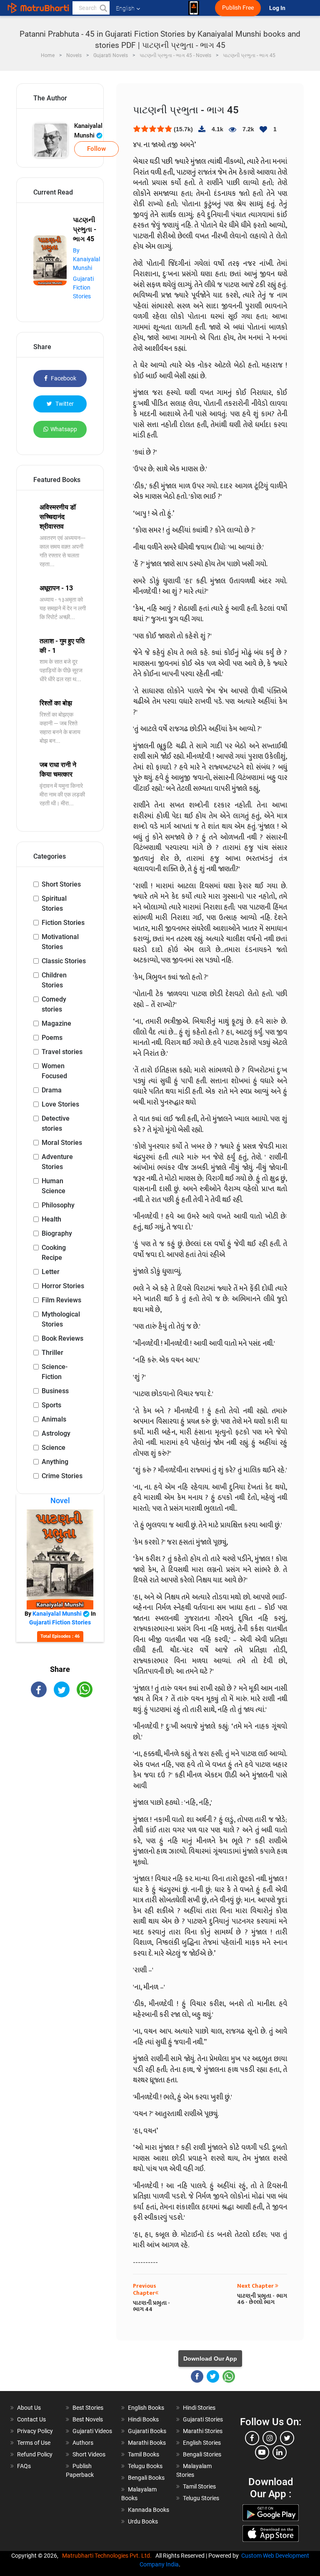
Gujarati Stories (203, 2419)
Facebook (63, 378)
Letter (51, 1272)
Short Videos (89, 2454)
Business (55, 1391)
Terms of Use (34, 2443)
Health (51, 1219)
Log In (278, 8)
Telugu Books (145, 2466)
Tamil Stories (199, 2486)
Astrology (56, 1433)
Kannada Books (149, 2510)
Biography (57, 1233)
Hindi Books (143, 2419)
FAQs (24, 2466)
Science (54, 1448)
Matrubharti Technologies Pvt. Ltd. (108, 2556)
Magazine (56, 1023)
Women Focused (54, 1071)
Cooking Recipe (54, 1253)
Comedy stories (54, 1004)
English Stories (202, 2443)
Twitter (64, 404)
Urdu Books (143, 2521)
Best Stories (88, 2408)
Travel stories (62, 1052)
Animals (54, 1419)
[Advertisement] (60, 1754)
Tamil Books (144, 2454)
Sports (51, 1405)
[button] (103, 8)
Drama (52, 1090)
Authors (83, 2443)
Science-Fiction (55, 1372)
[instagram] (270, 2438)
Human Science (54, 1186)
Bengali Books (146, 2478)
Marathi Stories (203, 2431)
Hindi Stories (199, 2408)
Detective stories (56, 1123)
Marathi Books (147, 2443)
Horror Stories (63, 1286)
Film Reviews (61, 1300)
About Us (29, 2408)
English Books (146, 2408)
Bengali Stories (202, 2454)
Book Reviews (62, 1338)
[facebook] (252, 2438)
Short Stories (61, 884)
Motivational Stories (60, 942)
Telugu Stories (201, 2498)
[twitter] (287, 2438)
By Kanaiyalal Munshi (86, 259)
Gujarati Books (147, 2431)
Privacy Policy (35, 2431)
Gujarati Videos (92, 2431)
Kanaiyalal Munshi (88, 131)
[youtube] (262, 2452)
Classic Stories (64, 961)
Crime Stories (62, 1476)
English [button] (125, 8)
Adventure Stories (57, 1162)
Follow (96, 149)
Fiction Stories (63, 923)
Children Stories (54, 980)
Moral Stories (62, 1143)
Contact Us (31, 2419)
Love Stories (60, 1104)
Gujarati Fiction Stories (83, 287)
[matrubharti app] (194, 8)
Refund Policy (35, 2454)
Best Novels (88, 2419)
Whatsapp (64, 429)
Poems (52, 1038)
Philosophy (58, 1205)
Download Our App (210, 2359)
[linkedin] (280, 2452)
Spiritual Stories (54, 903)
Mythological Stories (61, 1319)
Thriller (52, 1353)
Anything (55, 1462)
